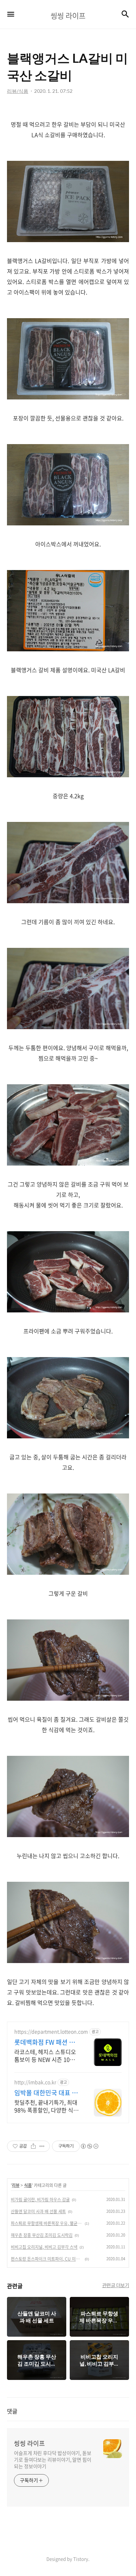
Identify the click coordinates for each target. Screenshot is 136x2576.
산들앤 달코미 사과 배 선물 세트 (38, 2211)
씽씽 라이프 (29, 2443)
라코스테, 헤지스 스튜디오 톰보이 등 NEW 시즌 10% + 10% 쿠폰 (47, 2055)
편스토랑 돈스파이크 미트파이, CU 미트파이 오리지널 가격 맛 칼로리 (47, 2259)
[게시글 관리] (42, 2146)
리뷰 (16, 2185)
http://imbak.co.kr (35, 2082)
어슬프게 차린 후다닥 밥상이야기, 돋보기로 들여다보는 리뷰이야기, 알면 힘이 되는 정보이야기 (53, 2459)
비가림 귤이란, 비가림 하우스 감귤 (40, 2200)
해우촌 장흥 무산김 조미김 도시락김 (42, 2235)
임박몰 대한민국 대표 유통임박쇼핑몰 (46, 2093)
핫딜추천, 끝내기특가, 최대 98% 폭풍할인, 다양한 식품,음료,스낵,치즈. (47, 2106)
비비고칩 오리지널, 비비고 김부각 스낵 (44, 2247)
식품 (28, 2185)
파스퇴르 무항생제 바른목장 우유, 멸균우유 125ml (47, 2223)
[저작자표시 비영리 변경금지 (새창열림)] (89, 2146)
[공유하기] (33, 2146)
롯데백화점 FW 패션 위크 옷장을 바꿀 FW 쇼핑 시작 (45, 2042)
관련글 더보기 (116, 2285)
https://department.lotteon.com (51, 2032)
